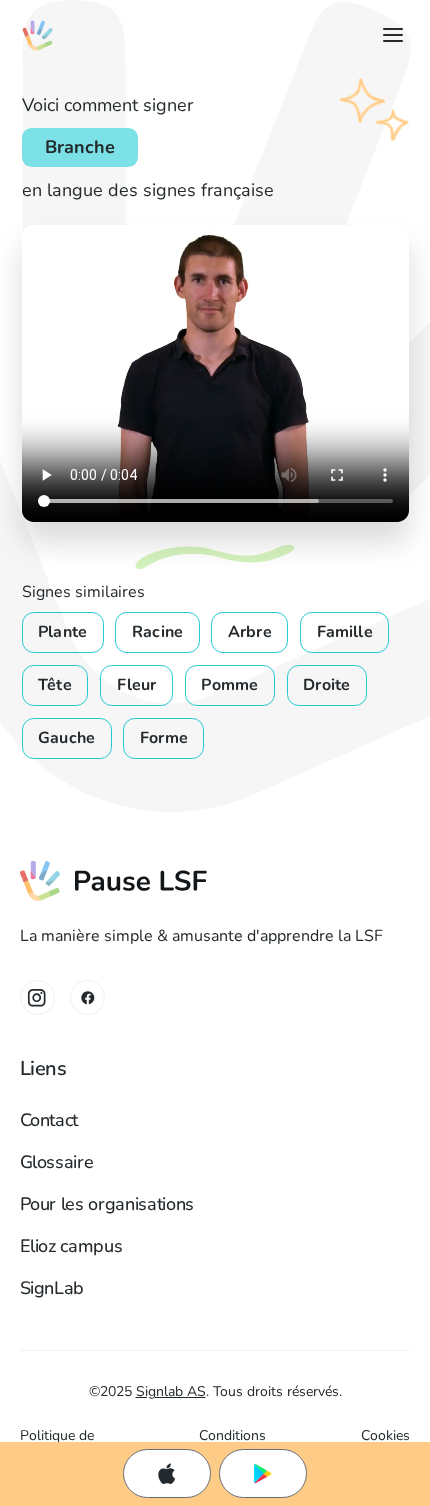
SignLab (52, 1288)
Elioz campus (71, 1246)
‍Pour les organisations (107, 1204)
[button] (388, 35)
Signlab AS (171, 1391)
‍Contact (49, 1120)
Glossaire (57, 1162)
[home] (37, 35)
